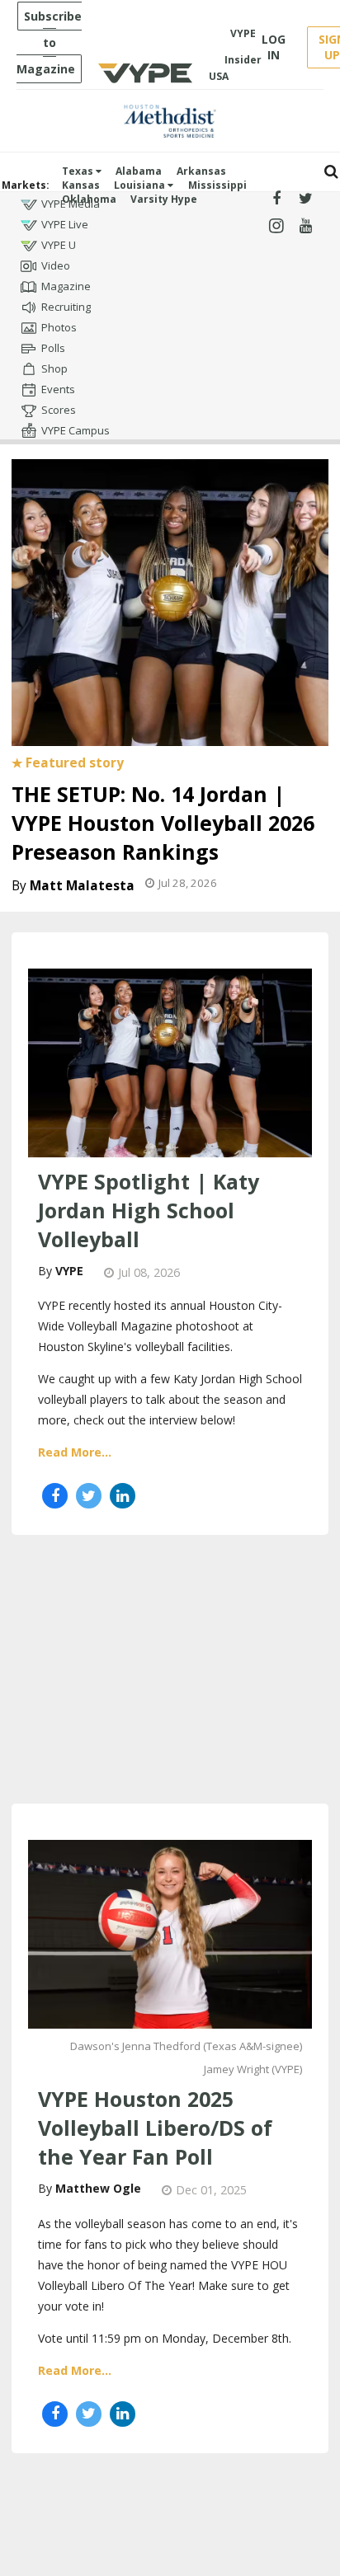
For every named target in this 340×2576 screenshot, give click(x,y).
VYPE (69, 1271)
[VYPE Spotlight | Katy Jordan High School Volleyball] (170, 1061)
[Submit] (331, 172)
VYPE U (59, 245)
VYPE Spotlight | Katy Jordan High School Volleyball (149, 1210)
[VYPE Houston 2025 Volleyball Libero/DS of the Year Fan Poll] (170, 1932)
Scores (59, 410)
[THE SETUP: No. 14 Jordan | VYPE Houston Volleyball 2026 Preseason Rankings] (170, 600)
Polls (53, 348)
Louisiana (141, 185)
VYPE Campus (76, 430)
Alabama (139, 171)
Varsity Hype (164, 199)
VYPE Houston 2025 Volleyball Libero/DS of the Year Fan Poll (155, 2128)
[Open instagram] (276, 226)
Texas (79, 171)
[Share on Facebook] (55, 1496)
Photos (59, 327)
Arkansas (201, 171)
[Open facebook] (276, 199)
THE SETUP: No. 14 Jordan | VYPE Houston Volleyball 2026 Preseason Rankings (163, 823)
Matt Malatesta (82, 886)
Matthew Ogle (98, 2188)
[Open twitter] (306, 199)
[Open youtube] (306, 226)
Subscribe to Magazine (49, 42)
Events (58, 389)
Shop (54, 368)
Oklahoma (89, 199)
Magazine (66, 286)
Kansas (81, 185)
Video (56, 265)
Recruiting (66, 307)
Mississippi (217, 185)
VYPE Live (65, 224)
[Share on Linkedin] (123, 1496)
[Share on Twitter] (89, 1496)
